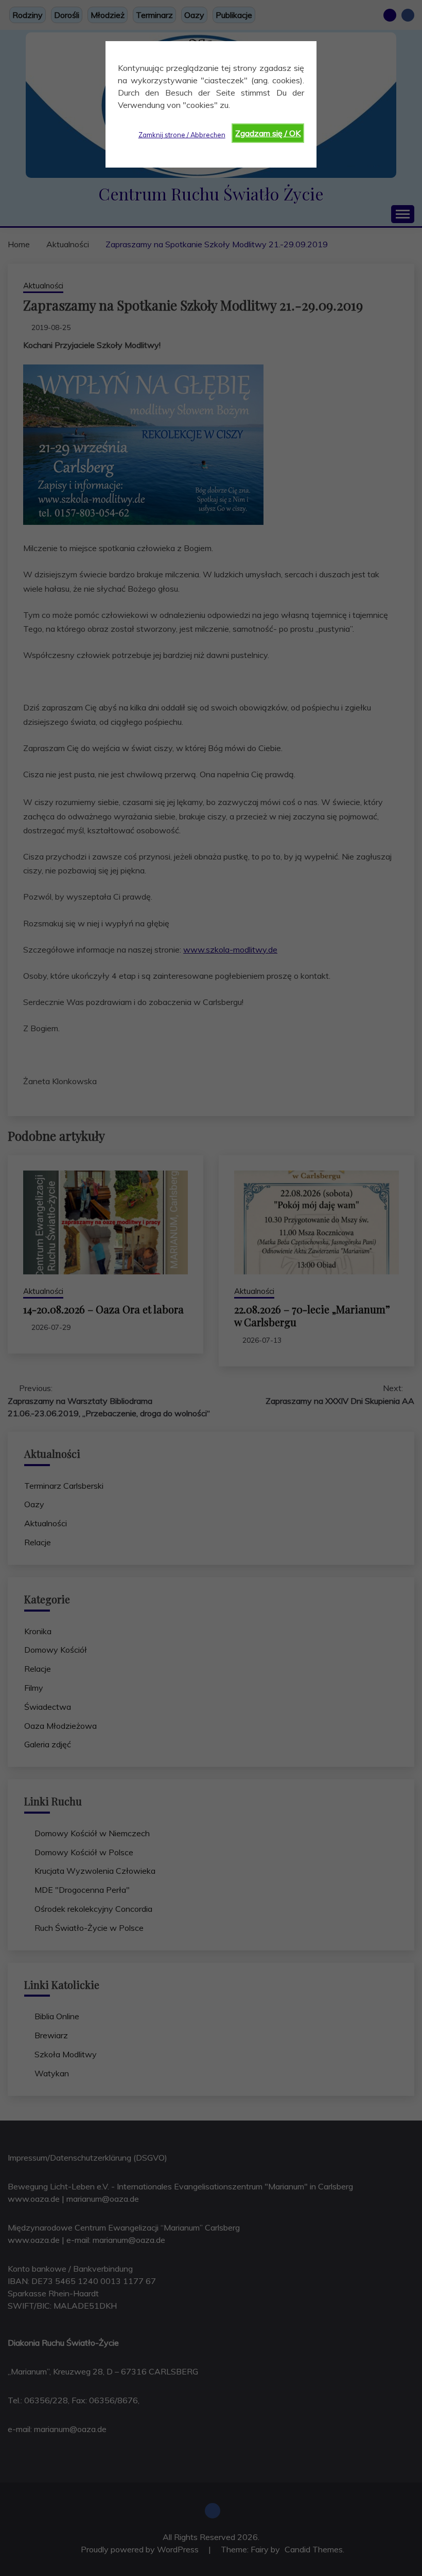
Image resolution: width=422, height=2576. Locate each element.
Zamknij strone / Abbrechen (182, 135)
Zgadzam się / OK (268, 133)
